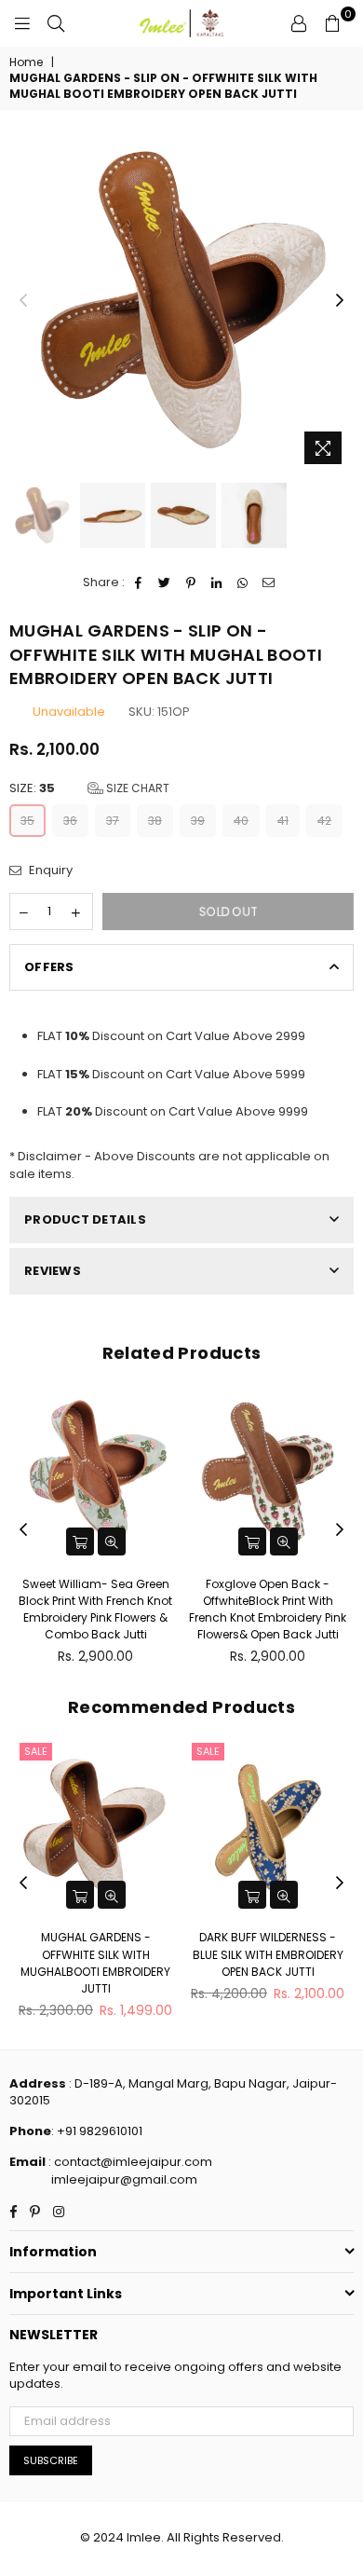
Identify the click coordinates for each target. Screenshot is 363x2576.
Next (340, 301)
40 (241, 821)
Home (26, 62)
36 (70, 821)
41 (283, 821)
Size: (89, 788)
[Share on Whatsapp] (243, 582)
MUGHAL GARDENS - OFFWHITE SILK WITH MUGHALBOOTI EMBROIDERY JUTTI (95, 1963)
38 (155, 821)
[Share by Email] (269, 582)
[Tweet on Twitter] (165, 582)
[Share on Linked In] (217, 582)
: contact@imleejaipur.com (129, 2162)
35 (27, 821)
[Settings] (299, 23)
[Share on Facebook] (139, 582)
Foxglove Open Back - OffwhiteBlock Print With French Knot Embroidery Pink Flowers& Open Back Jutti (268, 1610)
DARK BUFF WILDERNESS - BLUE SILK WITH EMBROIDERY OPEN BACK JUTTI (268, 1954)
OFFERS (49, 967)
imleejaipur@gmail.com (124, 2179)
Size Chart (136, 788)
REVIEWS (53, 1271)
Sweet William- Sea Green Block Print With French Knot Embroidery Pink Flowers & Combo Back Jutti (95, 1610)
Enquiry (49, 870)
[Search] (56, 23)
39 (198, 821)
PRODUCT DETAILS (85, 1219)
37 (113, 821)
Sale (36, 1751)
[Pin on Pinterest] (191, 582)
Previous (23, 301)
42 (324, 821)
